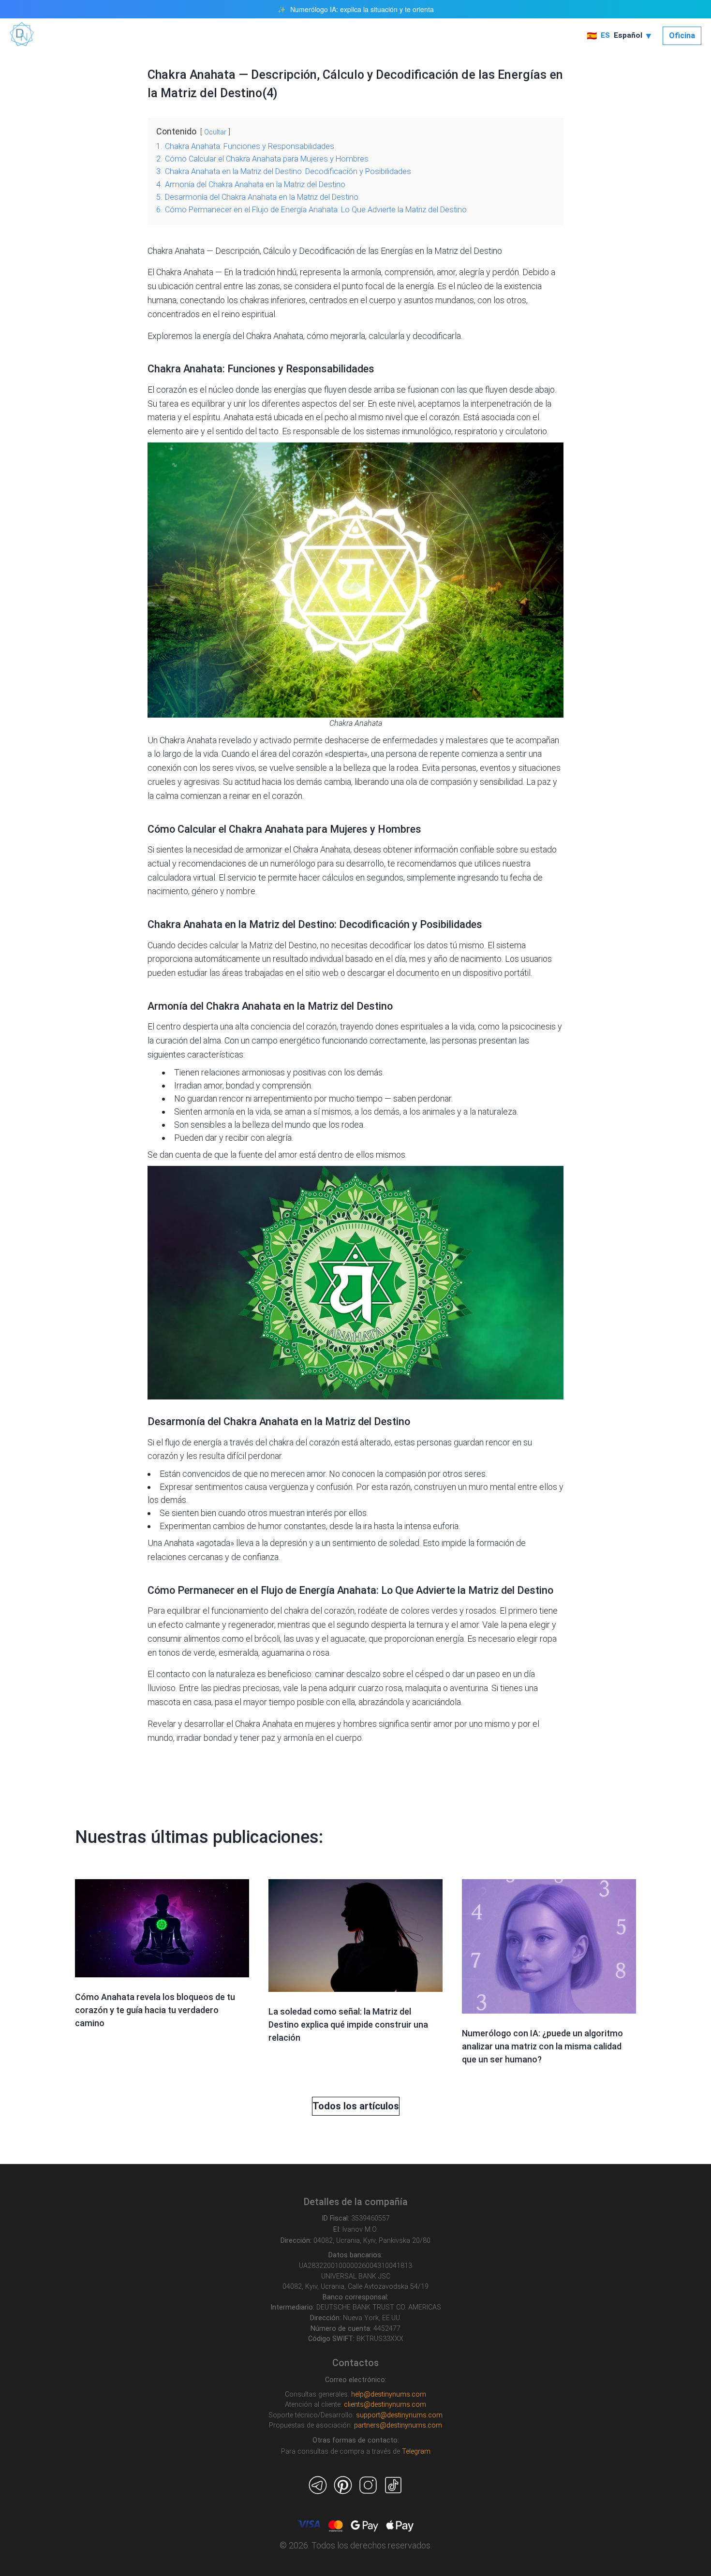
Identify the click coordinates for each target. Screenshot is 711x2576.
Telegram (416, 2451)
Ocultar (215, 132)
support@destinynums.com (399, 2415)
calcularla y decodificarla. (415, 336)
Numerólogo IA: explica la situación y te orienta (362, 9)
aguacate (348, 1639)
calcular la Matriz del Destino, (264, 945)
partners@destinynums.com (398, 2425)
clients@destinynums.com (385, 2405)
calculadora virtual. (182, 877)
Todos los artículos (356, 2106)
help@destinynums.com (389, 2394)
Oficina (682, 36)
